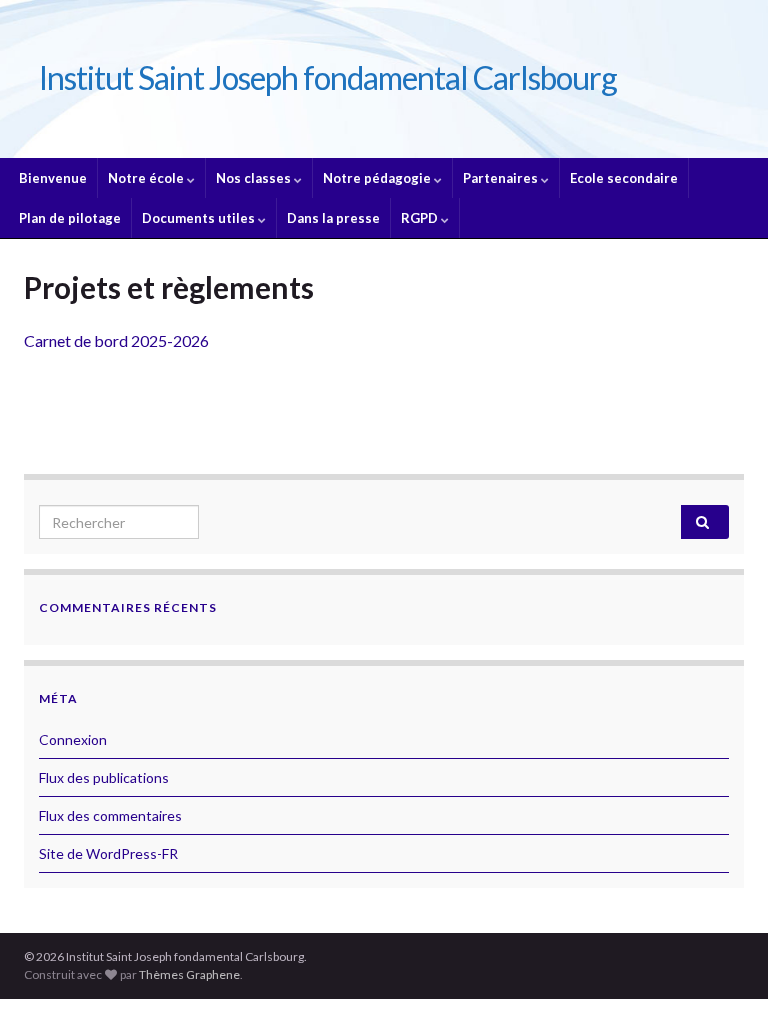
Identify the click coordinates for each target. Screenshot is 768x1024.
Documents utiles (200, 218)
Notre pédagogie (378, 178)
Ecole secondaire (624, 178)
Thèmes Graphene (189, 974)
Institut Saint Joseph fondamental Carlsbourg (328, 77)
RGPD (421, 218)
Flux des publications (104, 777)
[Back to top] (723, 979)
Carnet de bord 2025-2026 (116, 340)
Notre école (147, 178)
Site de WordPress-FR (108, 853)
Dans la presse (333, 218)
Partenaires (502, 178)
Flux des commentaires (110, 815)
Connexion (73, 739)
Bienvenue (53, 178)
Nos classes (255, 178)
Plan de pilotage (70, 218)
